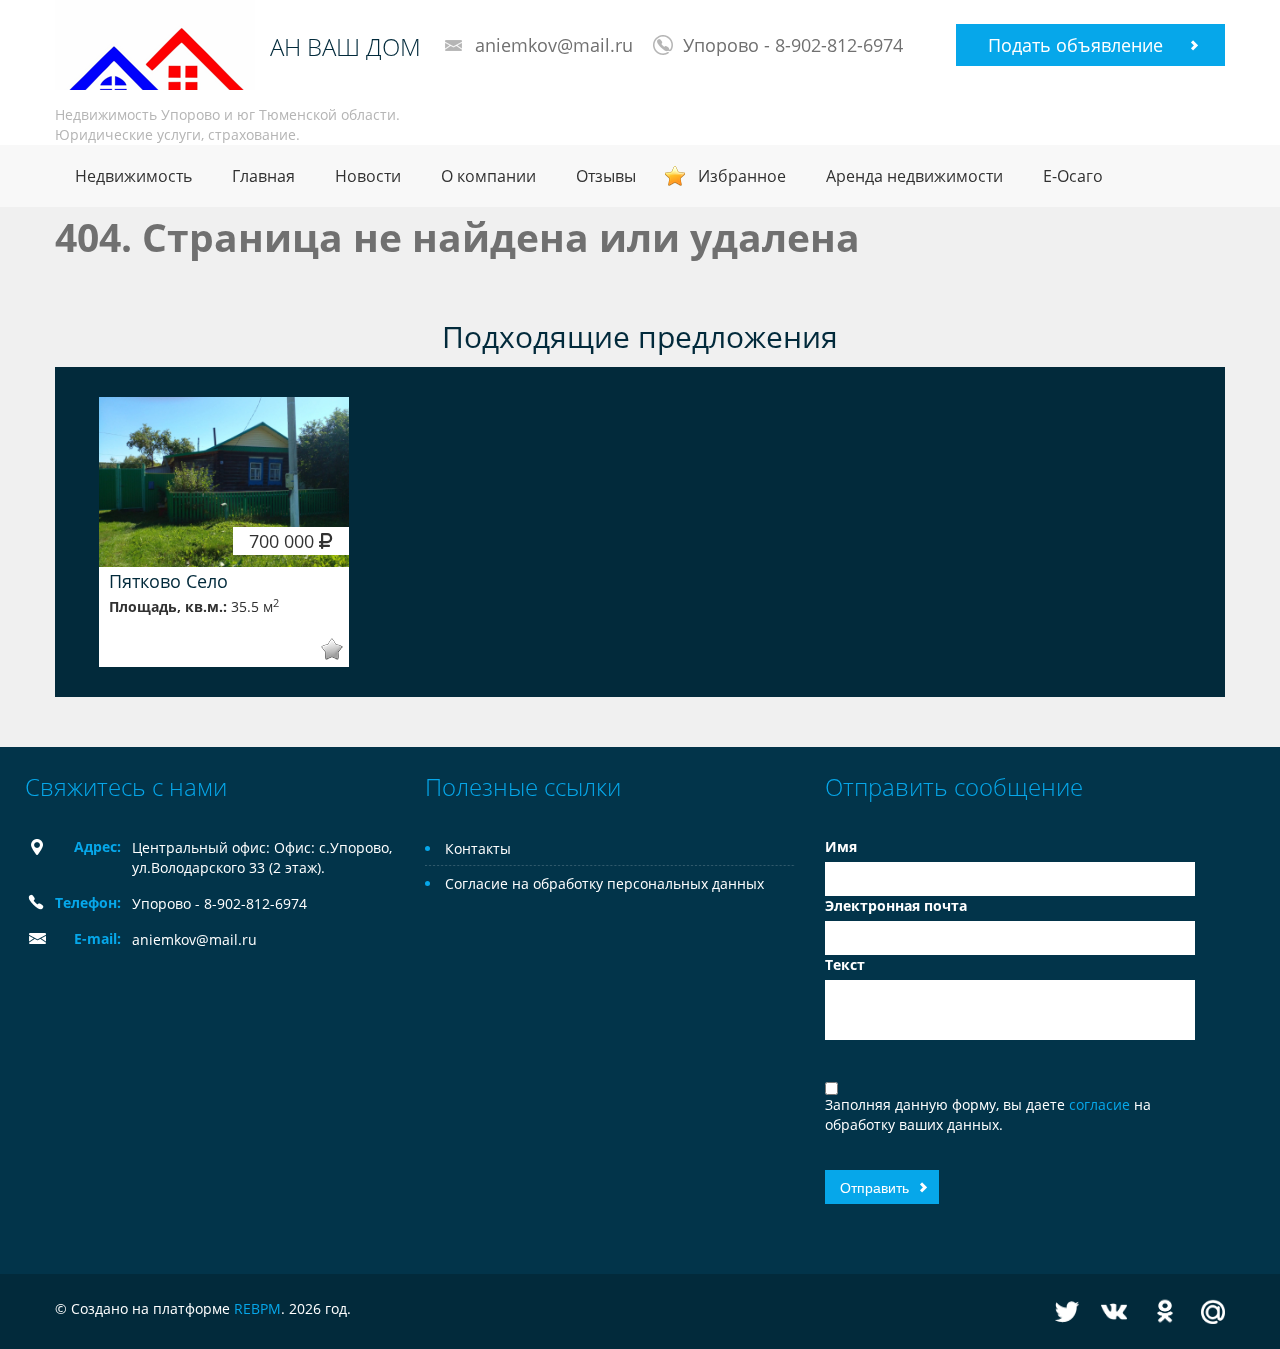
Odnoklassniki (1165, 1311)
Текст (845, 964)
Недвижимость (133, 176)
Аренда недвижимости (914, 176)
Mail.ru (1213, 1311)
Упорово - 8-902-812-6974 (793, 45)
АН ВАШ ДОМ (345, 47)
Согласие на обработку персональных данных (604, 883)
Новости (368, 176)
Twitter (1067, 1311)
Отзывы (606, 176)
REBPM (257, 1308)
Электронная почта (896, 905)
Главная (263, 176)
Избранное (742, 176)
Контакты (478, 848)
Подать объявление (1075, 45)
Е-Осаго (1073, 176)
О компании (488, 176)
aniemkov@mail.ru (554, 45)
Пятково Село (168, 581)
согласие (1101, 1104)
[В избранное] (318, 649)
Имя (841, 846)
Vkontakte (1114, 1311)
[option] (224, 532)
